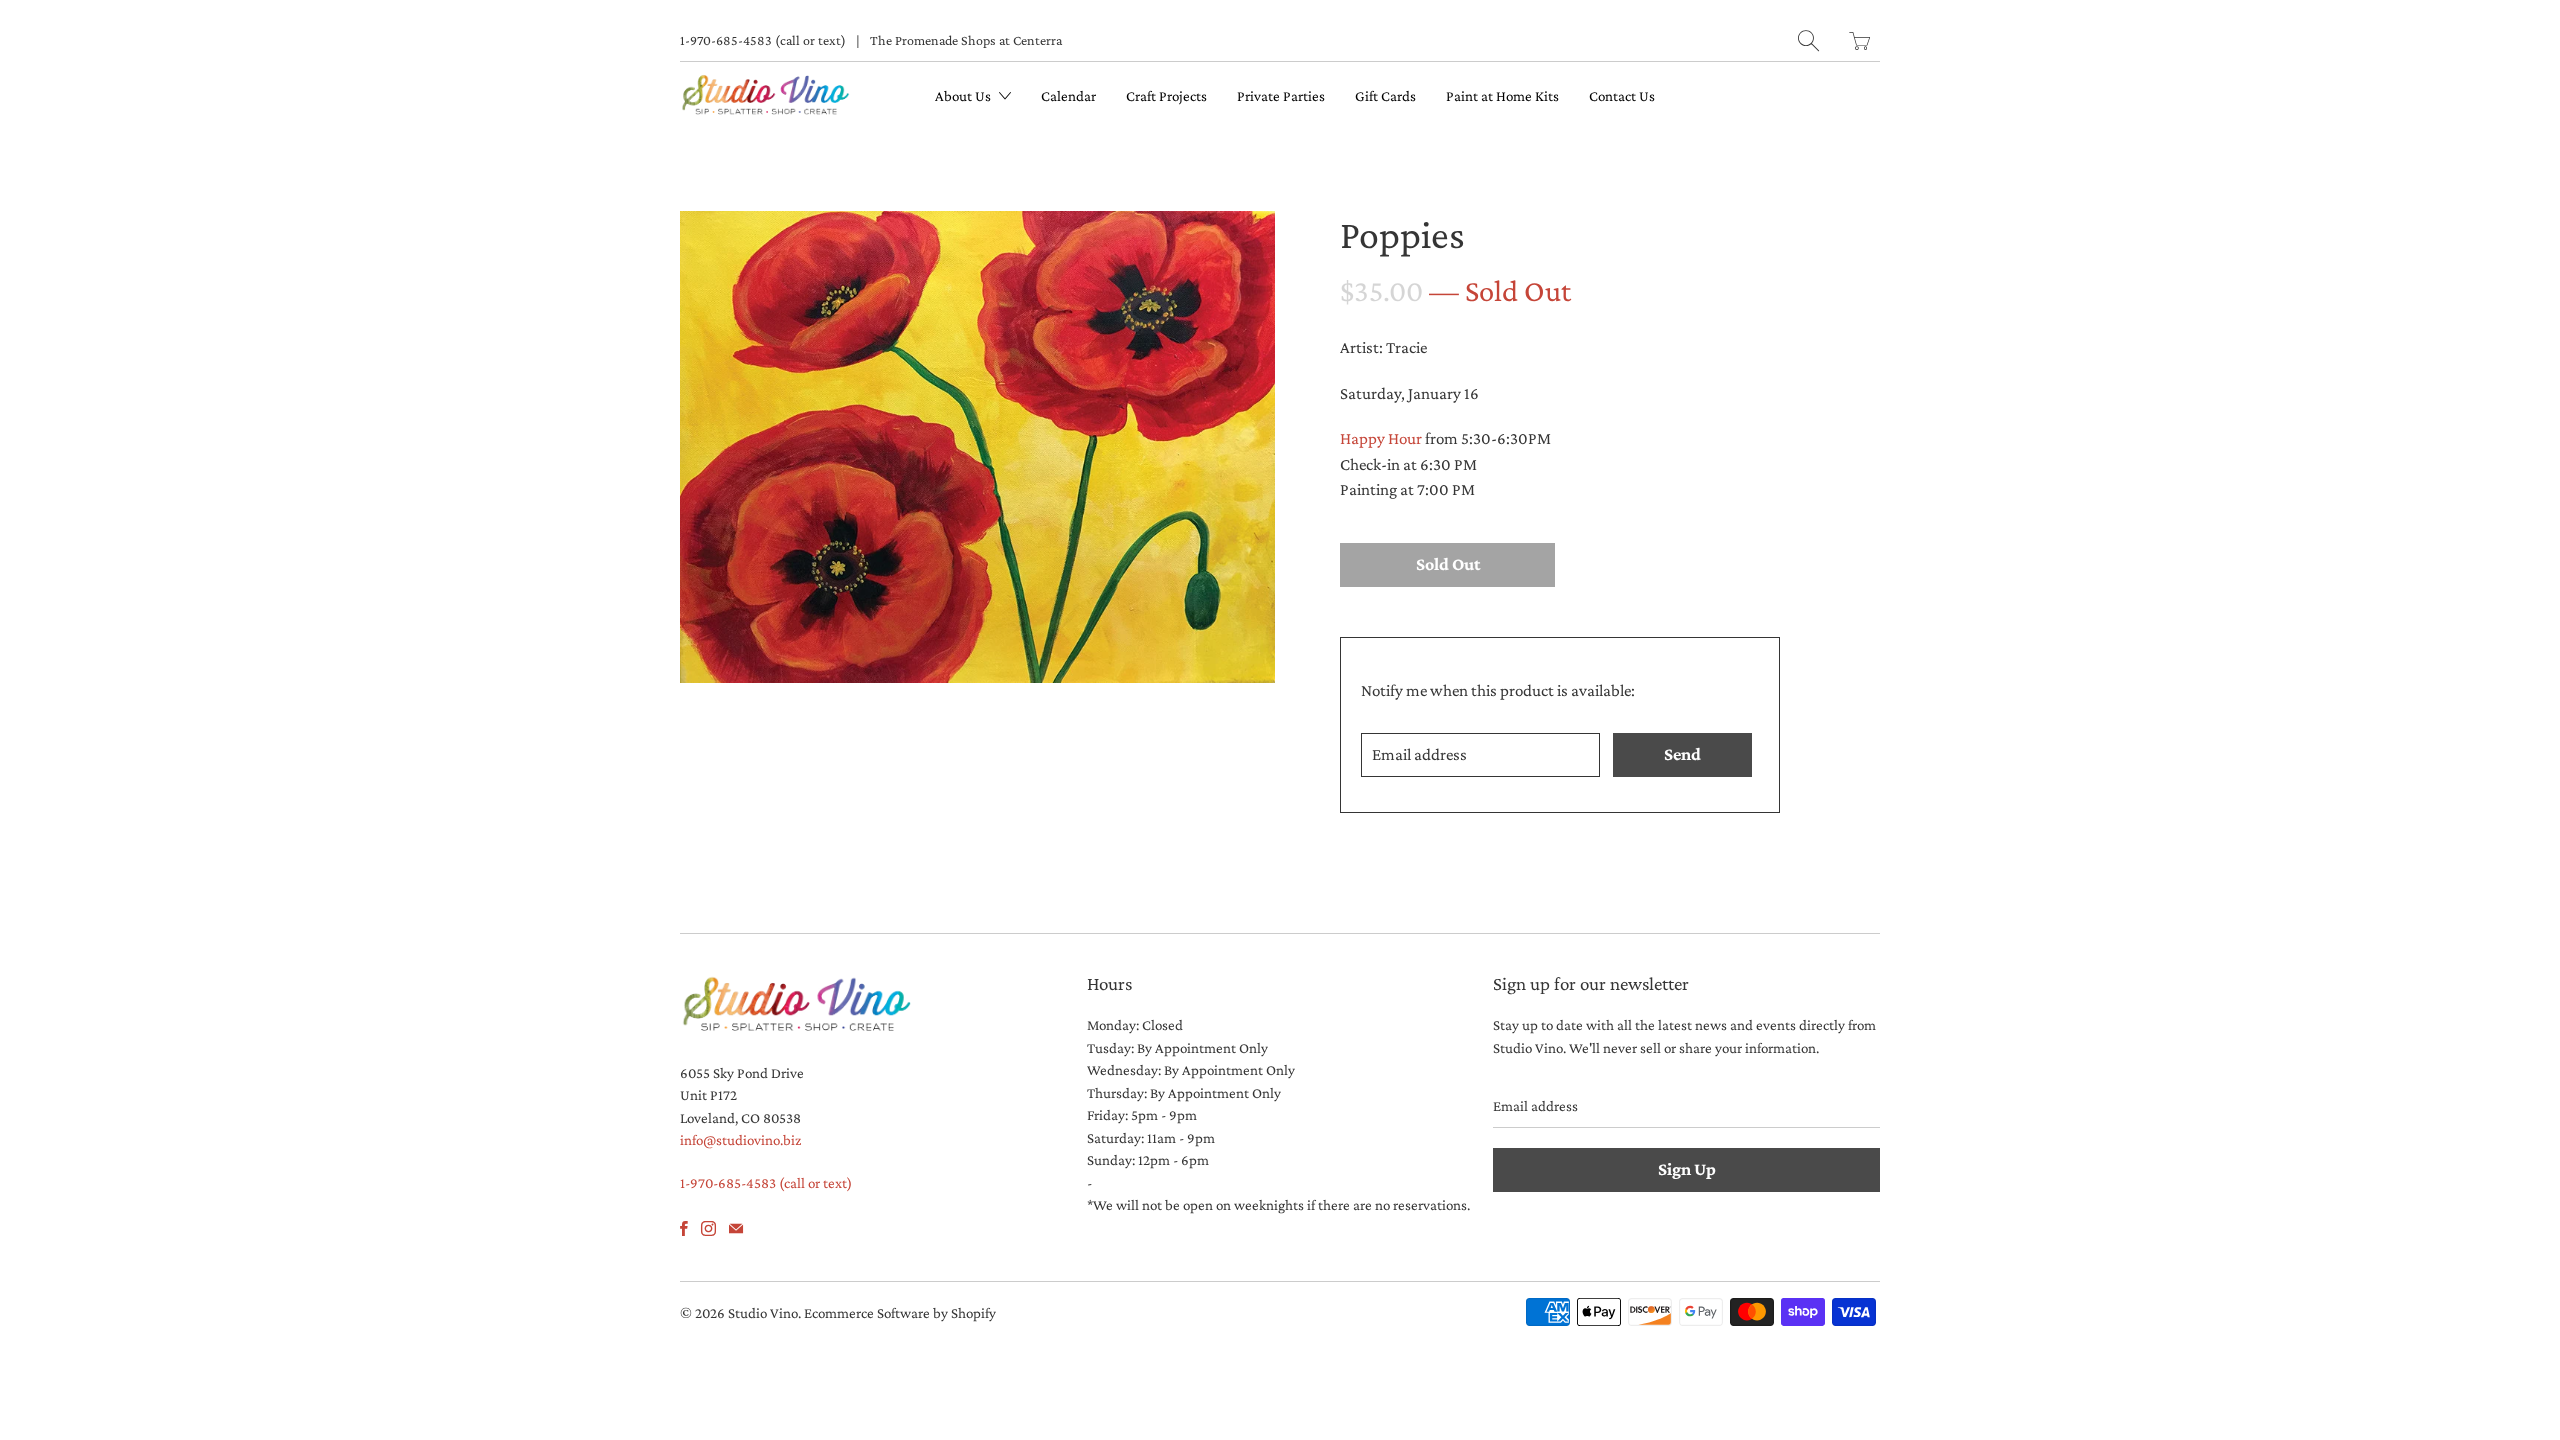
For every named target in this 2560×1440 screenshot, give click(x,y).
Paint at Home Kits (1502, 96)
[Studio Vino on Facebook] (684, 1228)
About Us (964, 96)
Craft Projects (1166, 96)
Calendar (1068, 96)
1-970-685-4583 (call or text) (763, 40)
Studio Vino (763, 1313)
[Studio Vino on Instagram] (708, 1228)
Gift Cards (1385, 96)
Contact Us (1622, 96)
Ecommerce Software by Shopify (900, 1313)
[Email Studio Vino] (736, 1228)
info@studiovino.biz (740, 1140)
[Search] (1808, 40)
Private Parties (1281, 96)
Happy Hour (1381, 438)
